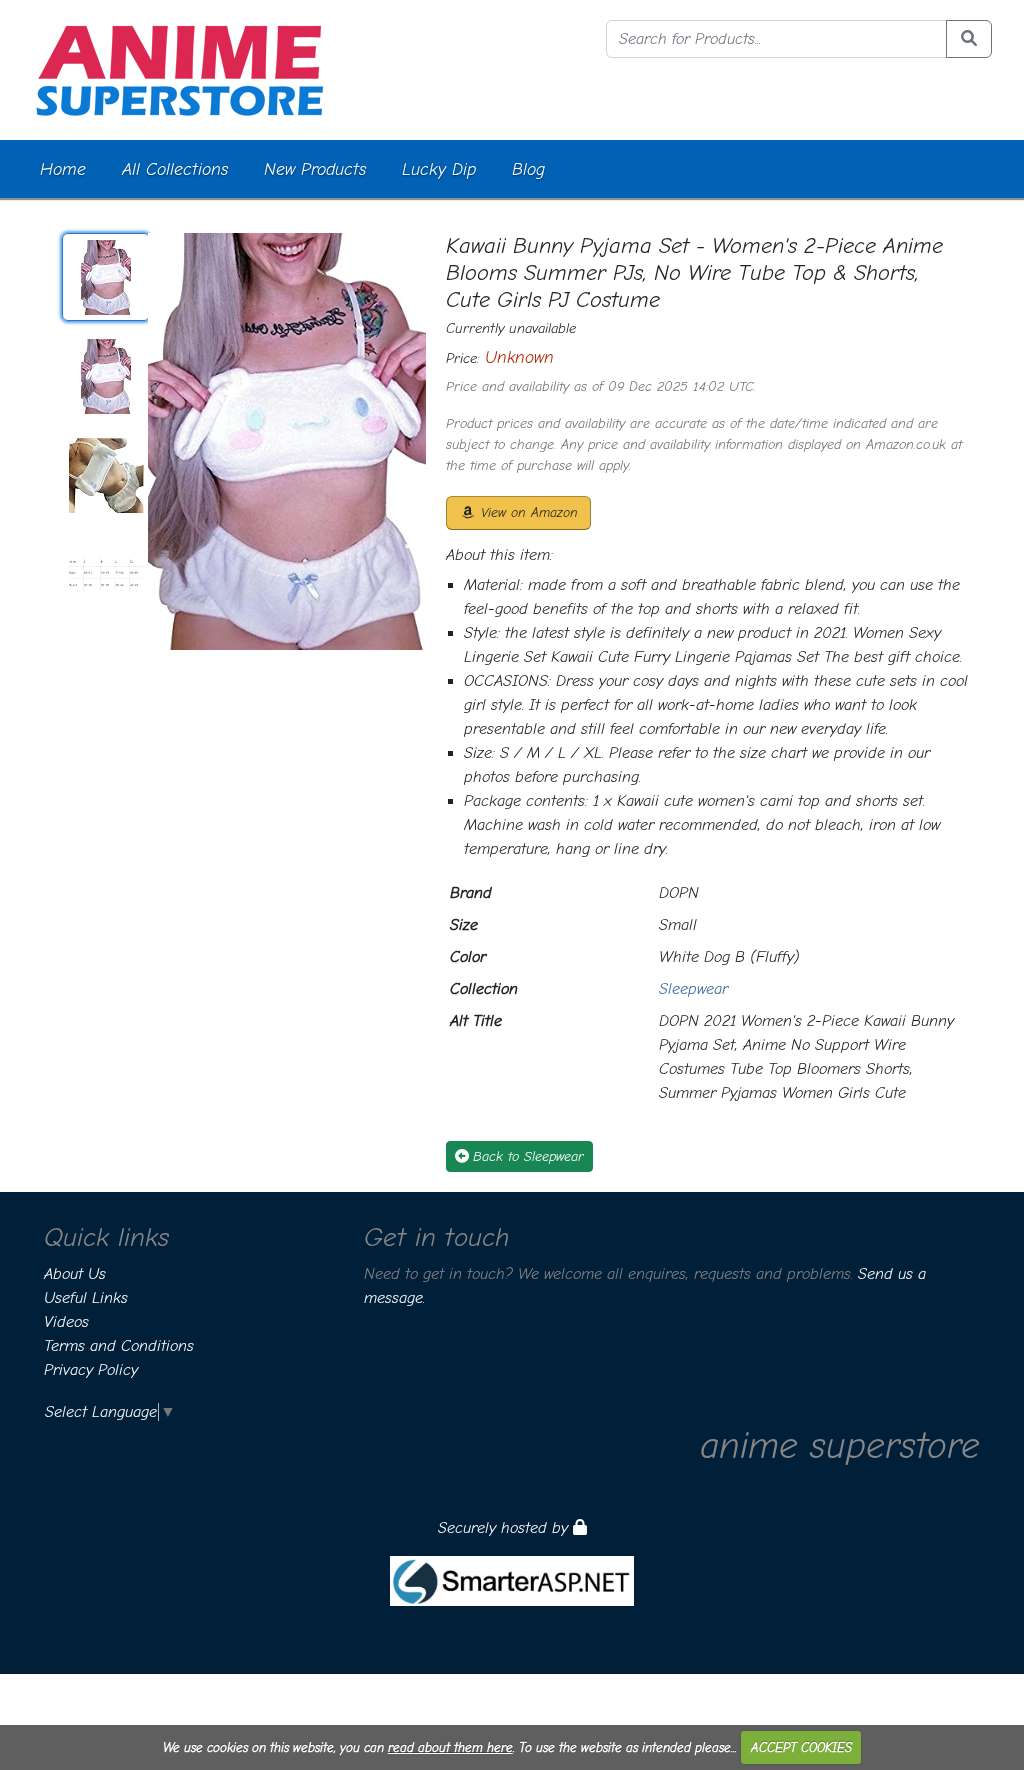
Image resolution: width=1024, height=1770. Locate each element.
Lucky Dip (439, 169)
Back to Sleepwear (528, 1156)
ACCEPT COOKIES (801, 1747)
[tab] (106, 277)
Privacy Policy (91, 1370)
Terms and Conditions (119, 1346)
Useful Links (86, 1298)
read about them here (450, 1747)
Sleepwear (693, 989)
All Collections (175, 169)
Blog (528, 169)
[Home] (179, 69)
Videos (66, 1322)
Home (63, 169)
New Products (315, 169)
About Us (75, 1274)
